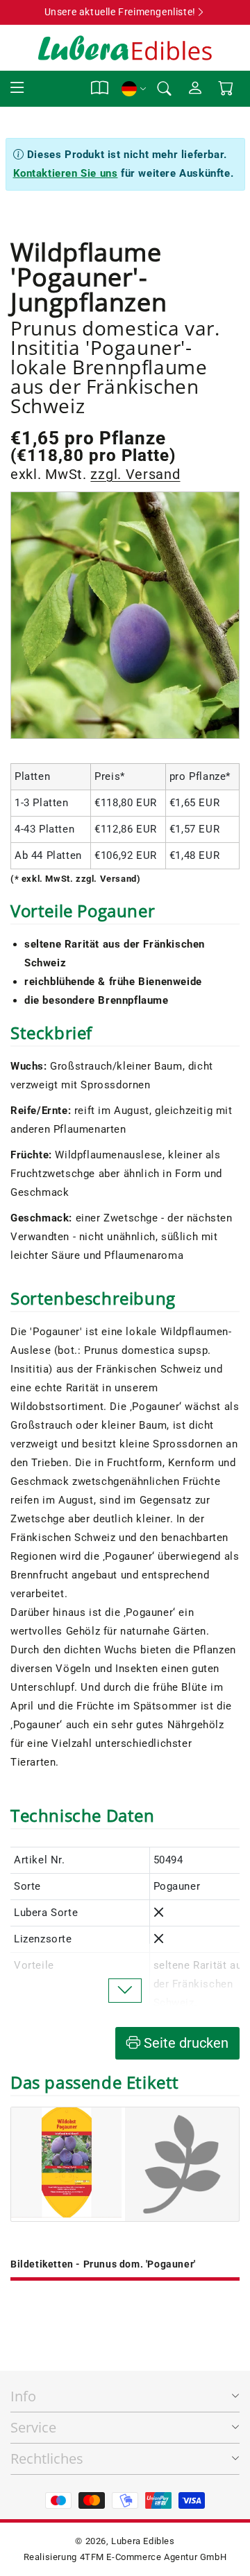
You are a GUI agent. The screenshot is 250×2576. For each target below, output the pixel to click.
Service (33, 2427)
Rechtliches (47, 2458)
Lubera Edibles (143, 2541)
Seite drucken (184, 2043)
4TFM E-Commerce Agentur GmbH (153, 2557)
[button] (17, 88)
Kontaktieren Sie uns (66, 173)
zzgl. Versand (135, 474)
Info (23, 2396)
